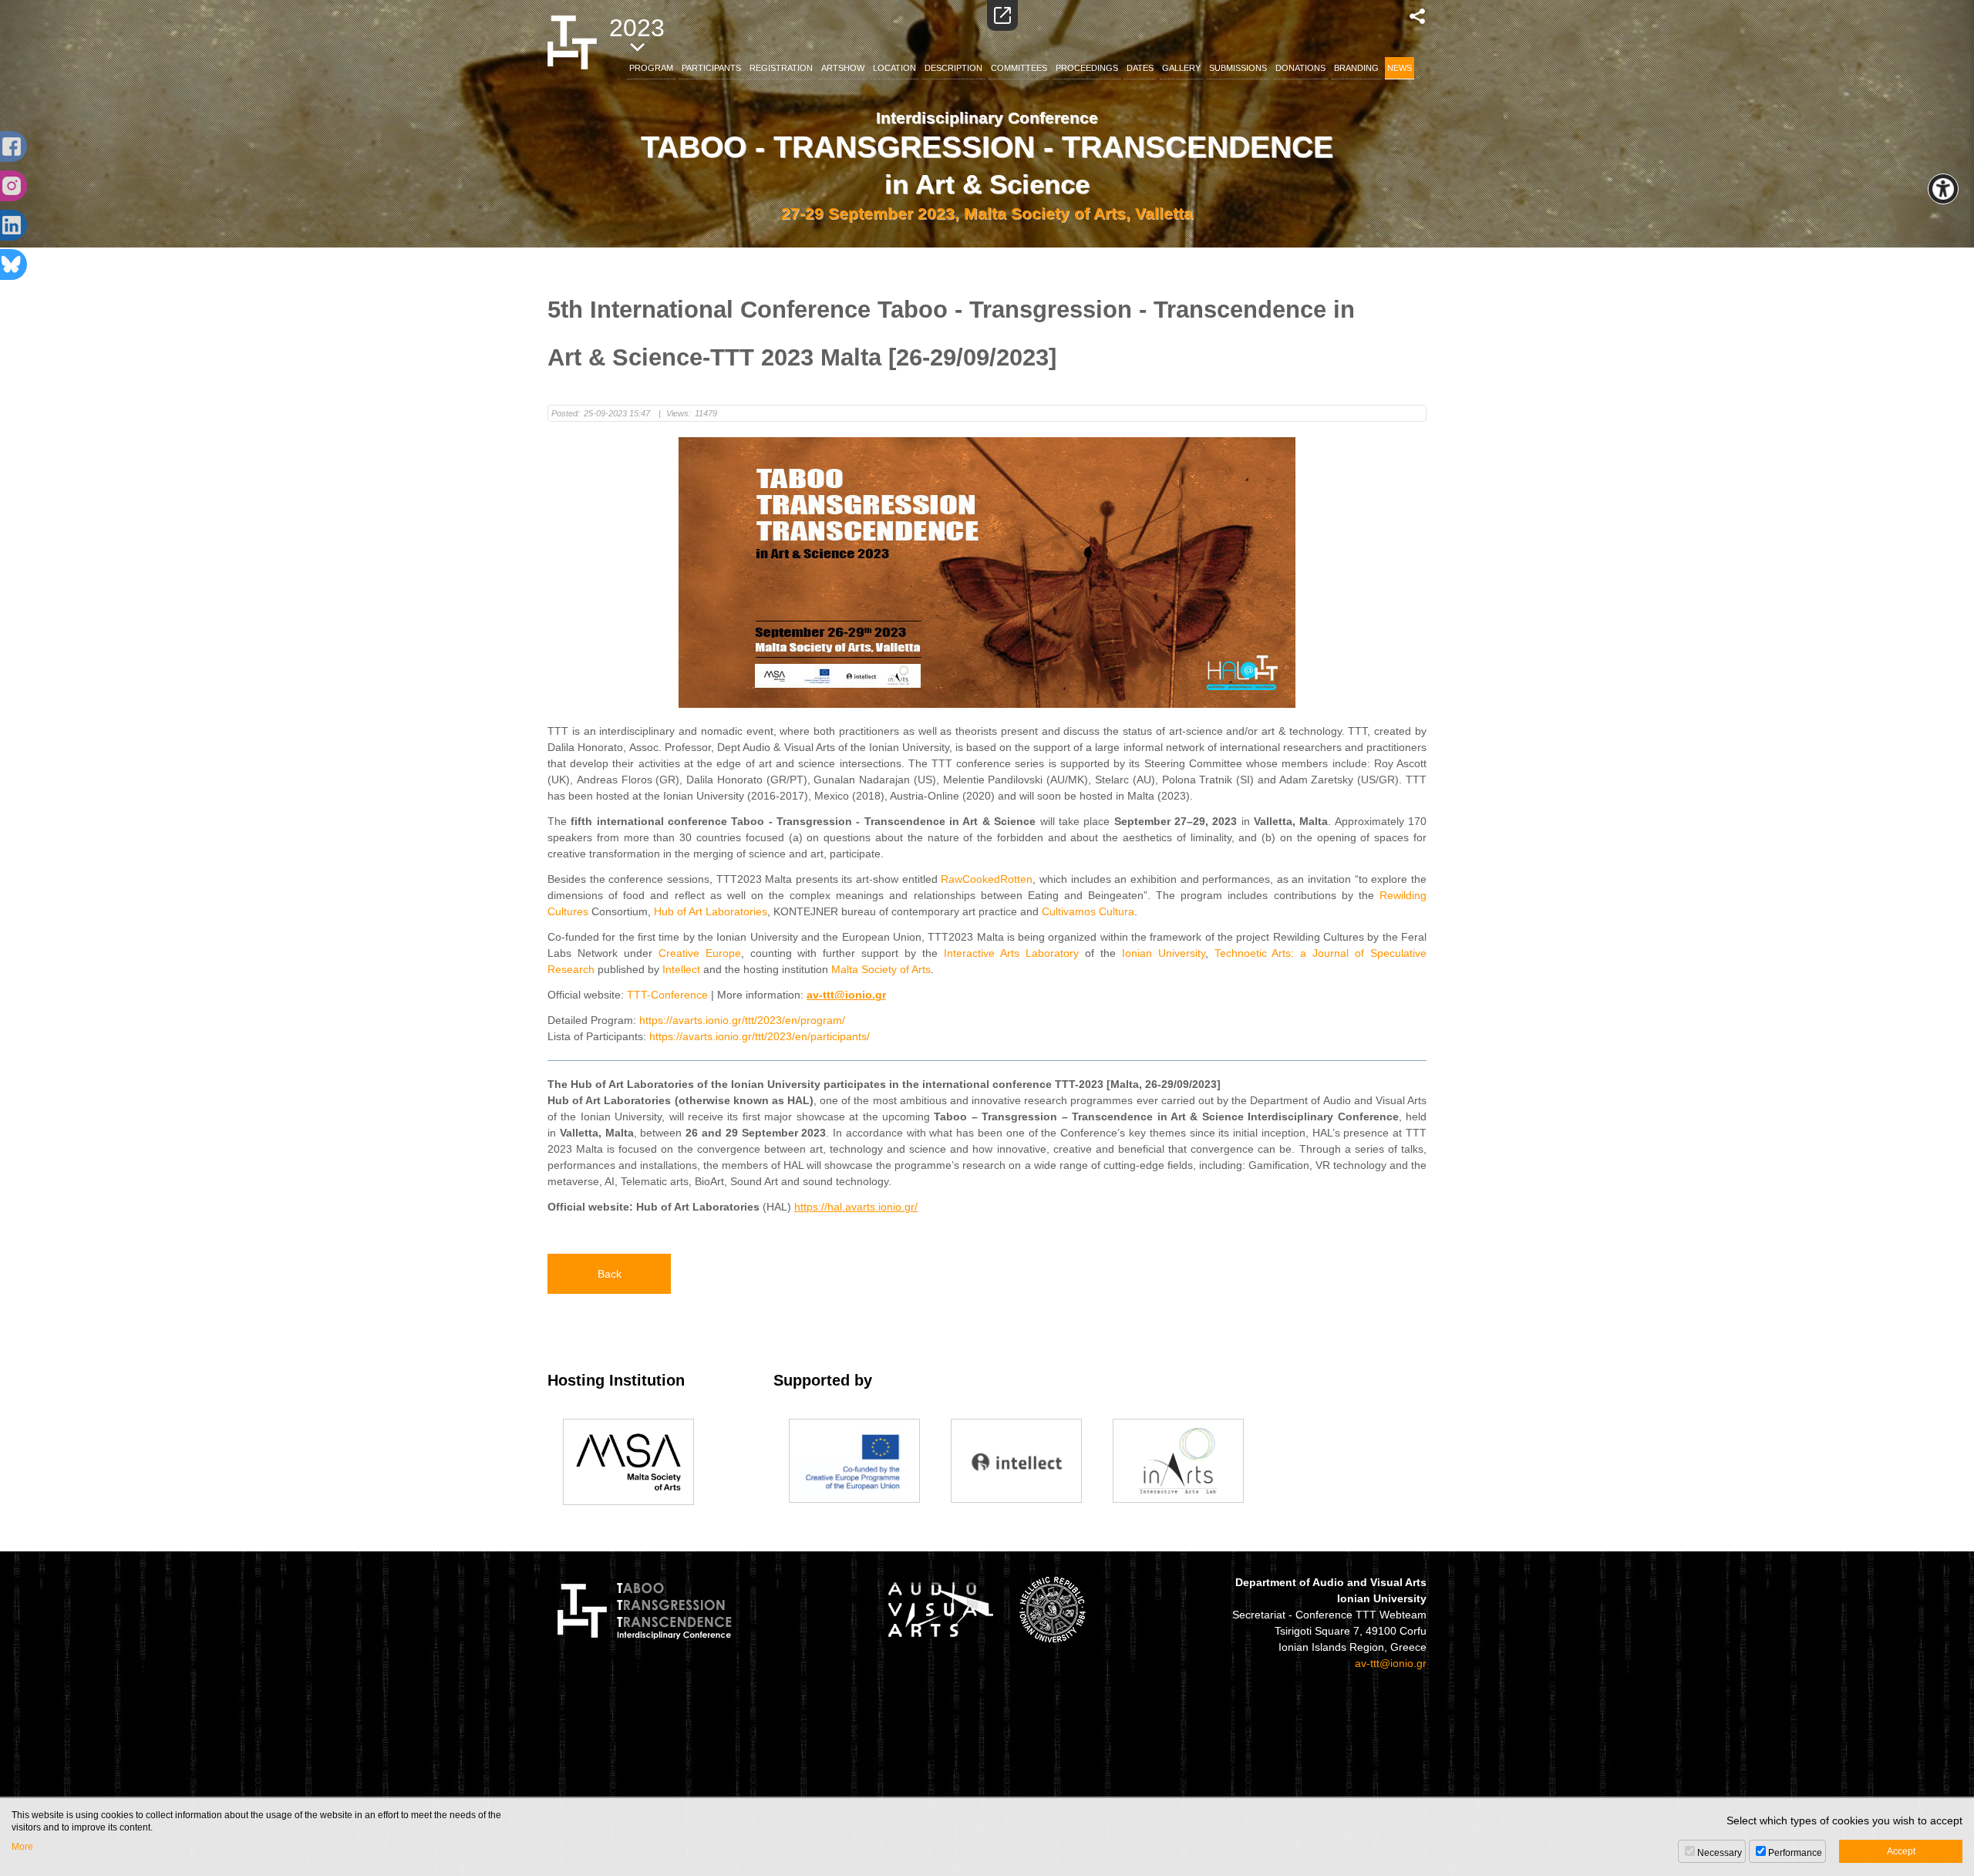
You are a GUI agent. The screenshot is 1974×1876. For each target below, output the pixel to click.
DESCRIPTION (953, 68)
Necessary (1720, 1853)
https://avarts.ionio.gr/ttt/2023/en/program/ (742, 1020)
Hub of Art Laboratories (711, 911)
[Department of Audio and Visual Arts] (940, 1609)
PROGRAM (651, 68)
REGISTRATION (781, 68)
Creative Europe (700, 953)
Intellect (681, 969)
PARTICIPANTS (711, 68)
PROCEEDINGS (1087, 68)
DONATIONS (1300, 68)
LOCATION (894, 68)
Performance (1795, 1853)
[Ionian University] (1053, 1609)
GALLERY (1181, 68)
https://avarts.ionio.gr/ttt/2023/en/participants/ (760, 1036)
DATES (1140, 68)
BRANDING (1356, 68)
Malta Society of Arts (881, 969)
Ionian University (1164, 953)
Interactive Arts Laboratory (1011, 953)
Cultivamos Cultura (1088, 911)
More (22, 1847)
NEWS (1400, 68)
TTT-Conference (667, 995)
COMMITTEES (1019, 68)
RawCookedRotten (987, 879)
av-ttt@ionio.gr (1391, 1663)
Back (610, 1274)
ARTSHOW (843, 68)
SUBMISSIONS (1238, 68)
